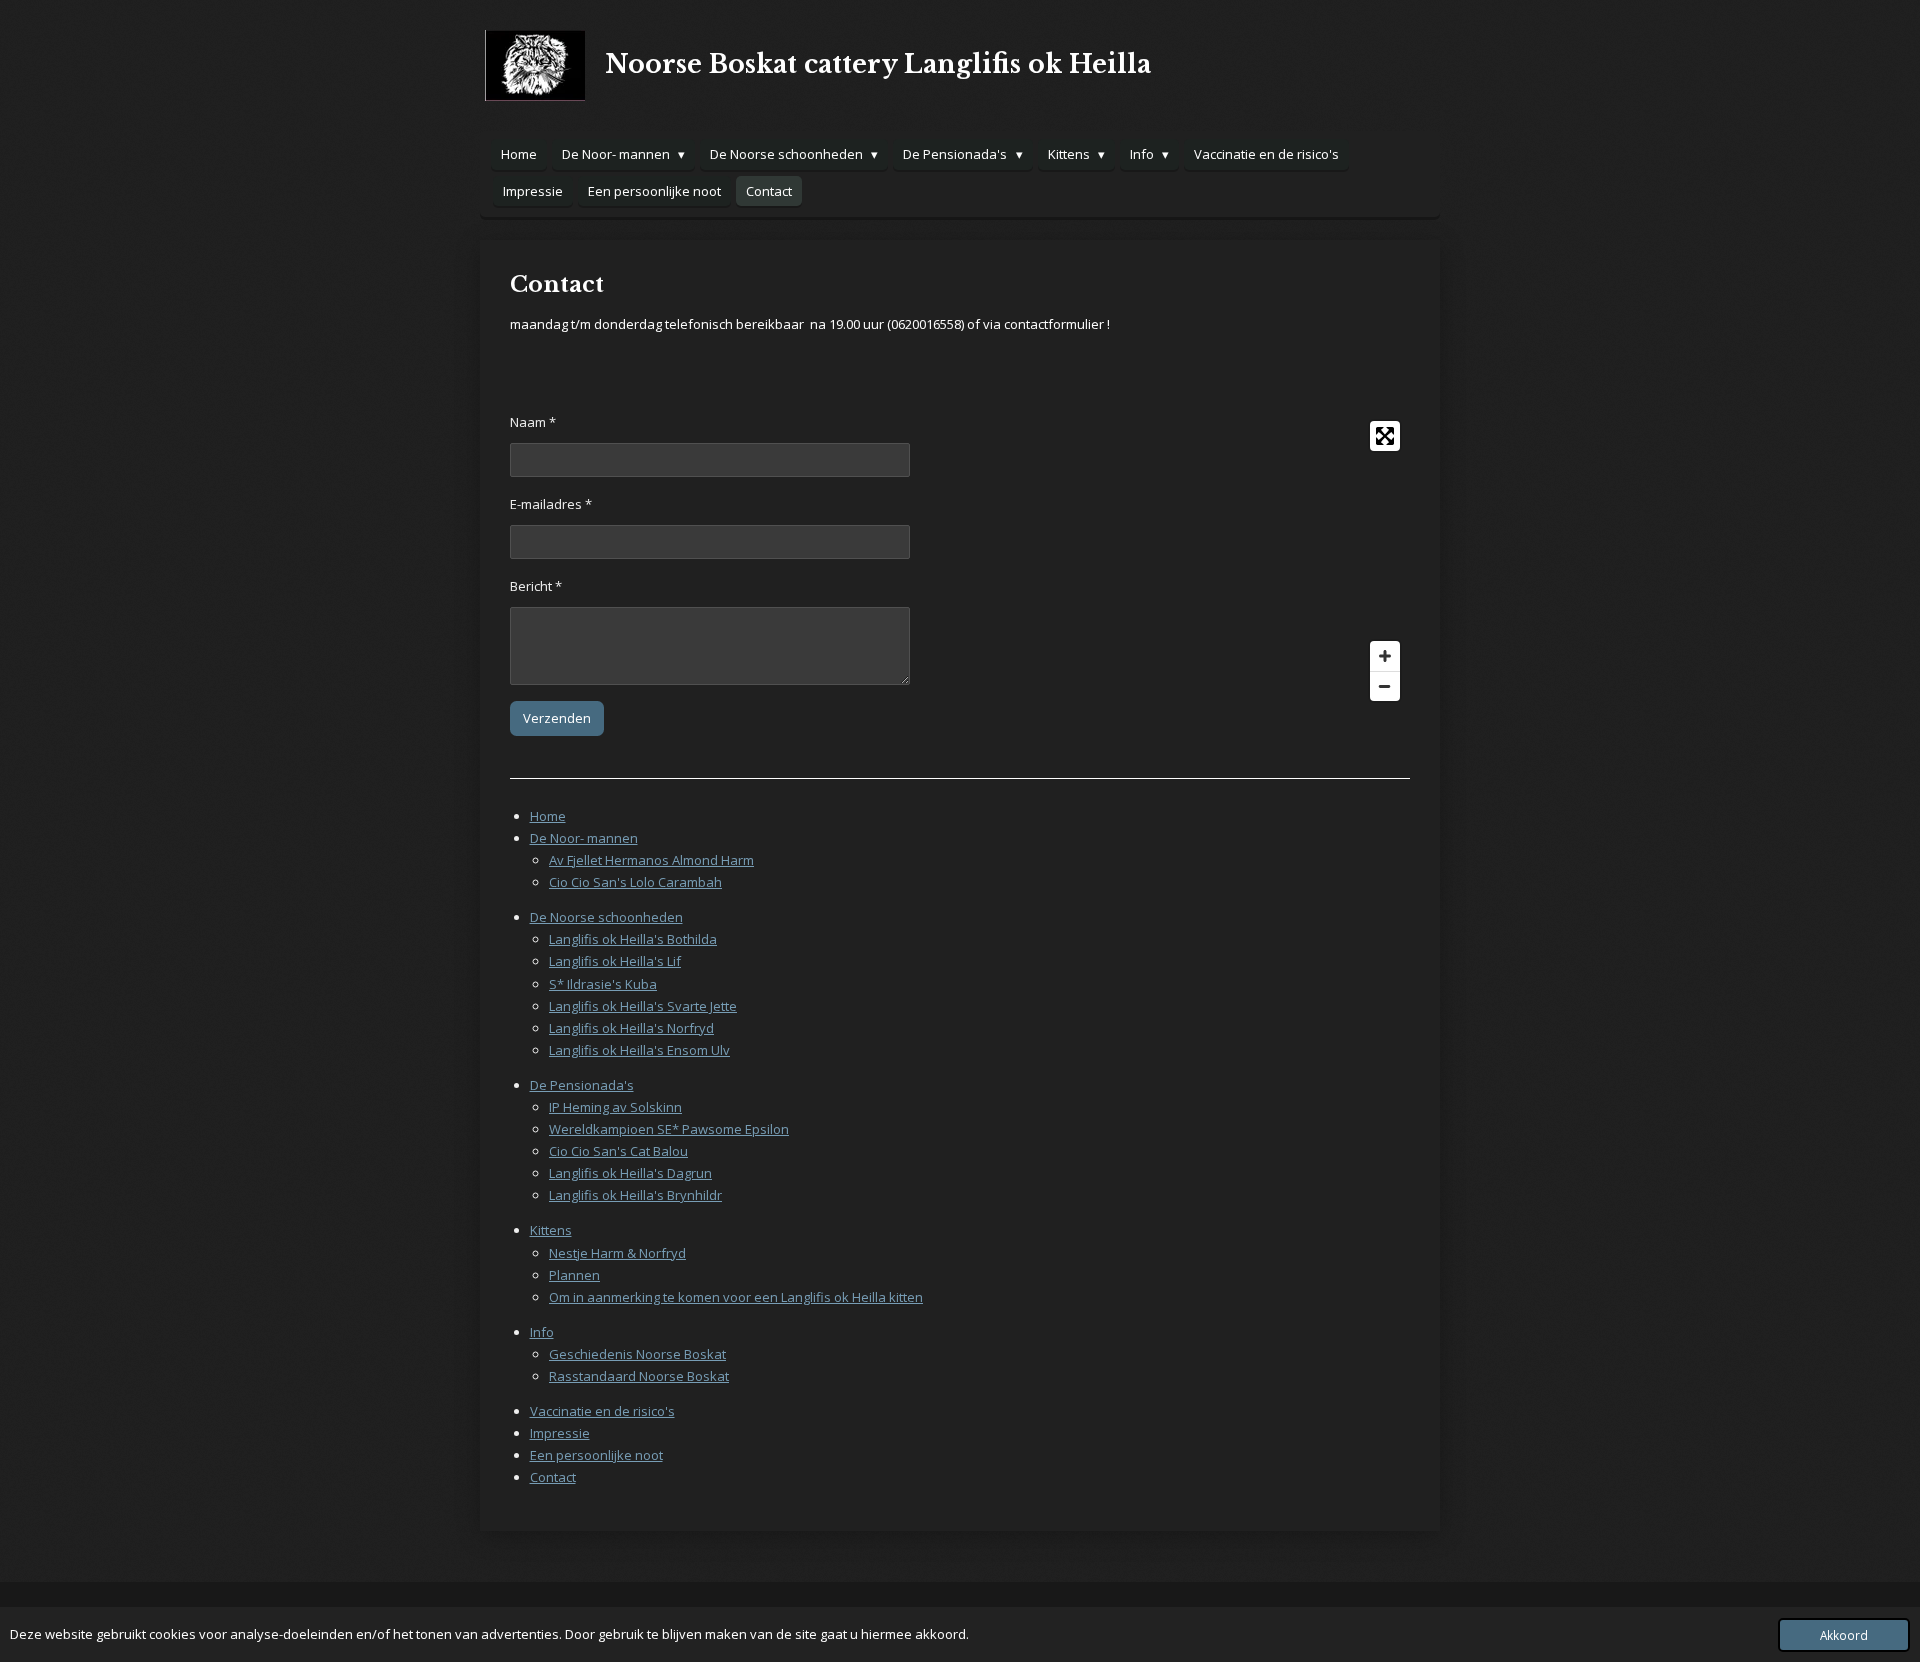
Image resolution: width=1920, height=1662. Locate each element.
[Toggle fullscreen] (1385, 436)
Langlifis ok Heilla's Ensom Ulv (639, 1050)
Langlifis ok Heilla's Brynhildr (635, 1195)
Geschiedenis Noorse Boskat (637, 1354)
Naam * (533, 422)
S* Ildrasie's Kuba (603, 984)
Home (548, 816)
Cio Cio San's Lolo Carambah (635, 882)
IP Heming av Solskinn (615, 1107)
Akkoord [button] (1844, 1635)
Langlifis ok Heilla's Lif (615, 961)
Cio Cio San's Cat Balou (618, 1151)
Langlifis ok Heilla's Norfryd (631, 1028)
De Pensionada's (582, 1085)
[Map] (1191, 561)
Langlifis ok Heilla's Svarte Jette (643, 1006)
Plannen (574, 1275)
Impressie (560, 1433)
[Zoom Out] (1385, 686)
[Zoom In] (1385, 656)
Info (542, 1332)
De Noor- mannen (584, 838)
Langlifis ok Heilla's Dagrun (630, 1173)
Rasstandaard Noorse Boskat (639, 1376)
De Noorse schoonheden (606, 917)
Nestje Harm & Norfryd (617, 1253)
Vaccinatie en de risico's (602, 1411)
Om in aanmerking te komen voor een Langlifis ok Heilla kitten (736, 1297)
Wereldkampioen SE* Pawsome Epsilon (669, 1129)
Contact (553, 1477)
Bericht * (536, 586)
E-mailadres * (551, 504)
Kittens (551, 1230)
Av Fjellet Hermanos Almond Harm (651, 860)
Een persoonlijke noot (596, 1455)
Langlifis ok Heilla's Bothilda (633, 939)
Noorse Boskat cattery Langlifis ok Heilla (878, 64)
